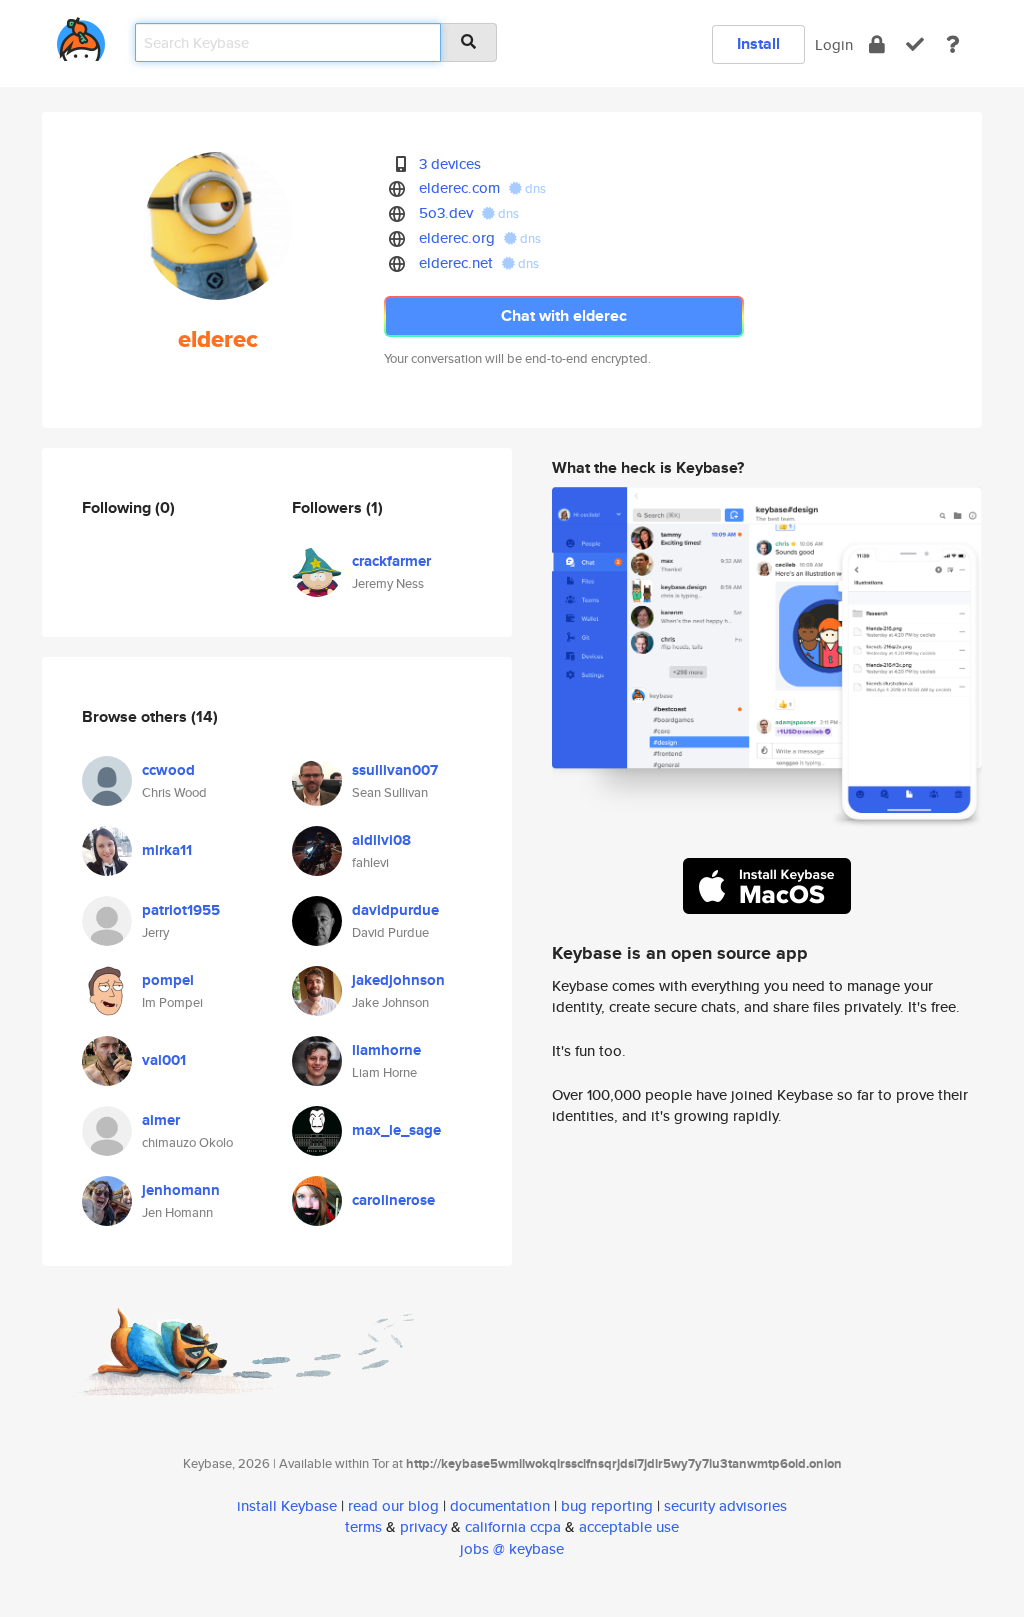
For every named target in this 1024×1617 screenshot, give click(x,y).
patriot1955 (181, 910)
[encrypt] (877, 44)
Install (758, 43)
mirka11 (167, 850)
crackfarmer (391, 561)
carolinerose (393, 1200)
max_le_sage (396, 1130)
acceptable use (629, 1526)
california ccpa (513, 1526)
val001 (164, 1060)
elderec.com (459, 187)
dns (534, 188)
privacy (423, 1526)
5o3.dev (446, 212)
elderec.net (456, 262)
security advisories (725, 1505)
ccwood (168, 770)
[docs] (953, 44)
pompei (168, 980)
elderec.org (457, 237)
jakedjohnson (398, 980)
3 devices (450, 163)
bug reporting (607, 1505)
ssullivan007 (395, 770)
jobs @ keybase (512, 1548)
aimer (161, 1120)
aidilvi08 (381, 840)
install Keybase (287, 1505)
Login (834, 44)
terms (363, 1526)
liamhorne (386, 1050)
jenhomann (181, 1190)
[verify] (915, 44)
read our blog (393, 1505)
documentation (500, 1505)
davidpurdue (395, 910)
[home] (81, 35)
